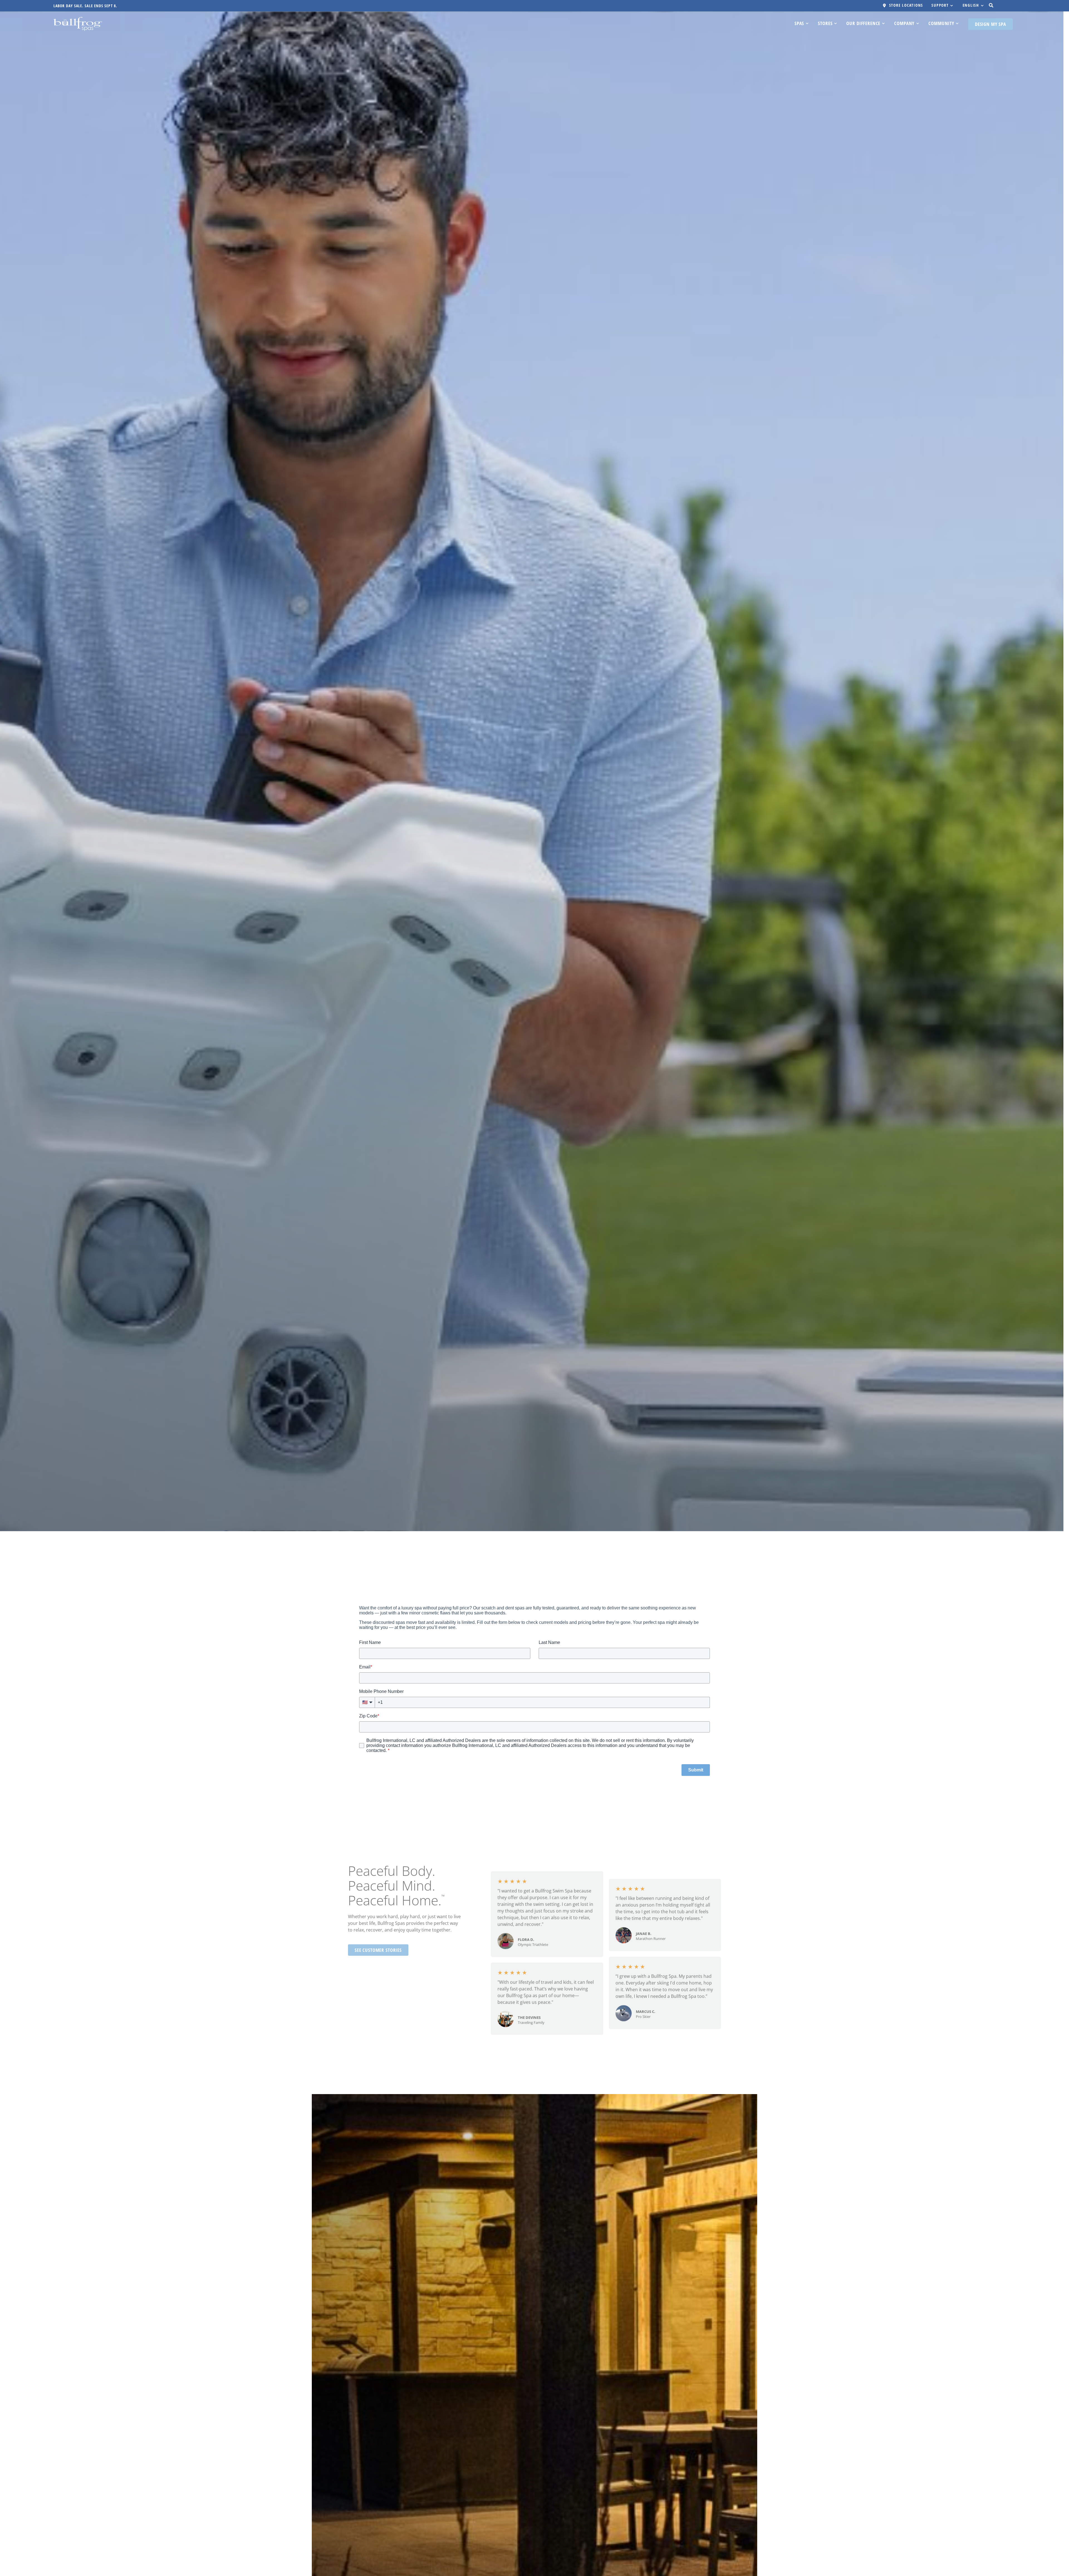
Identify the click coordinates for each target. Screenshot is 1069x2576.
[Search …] (991, 5)
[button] (943, 6)
